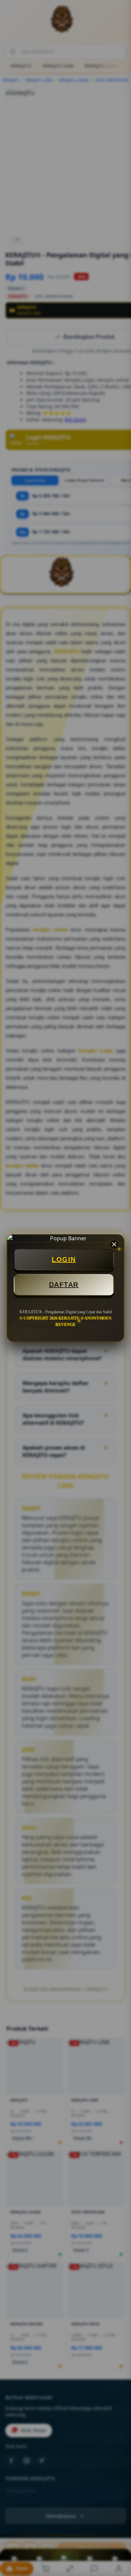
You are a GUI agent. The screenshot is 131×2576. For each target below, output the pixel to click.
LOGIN (64, 1259)
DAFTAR (64, 1285)
